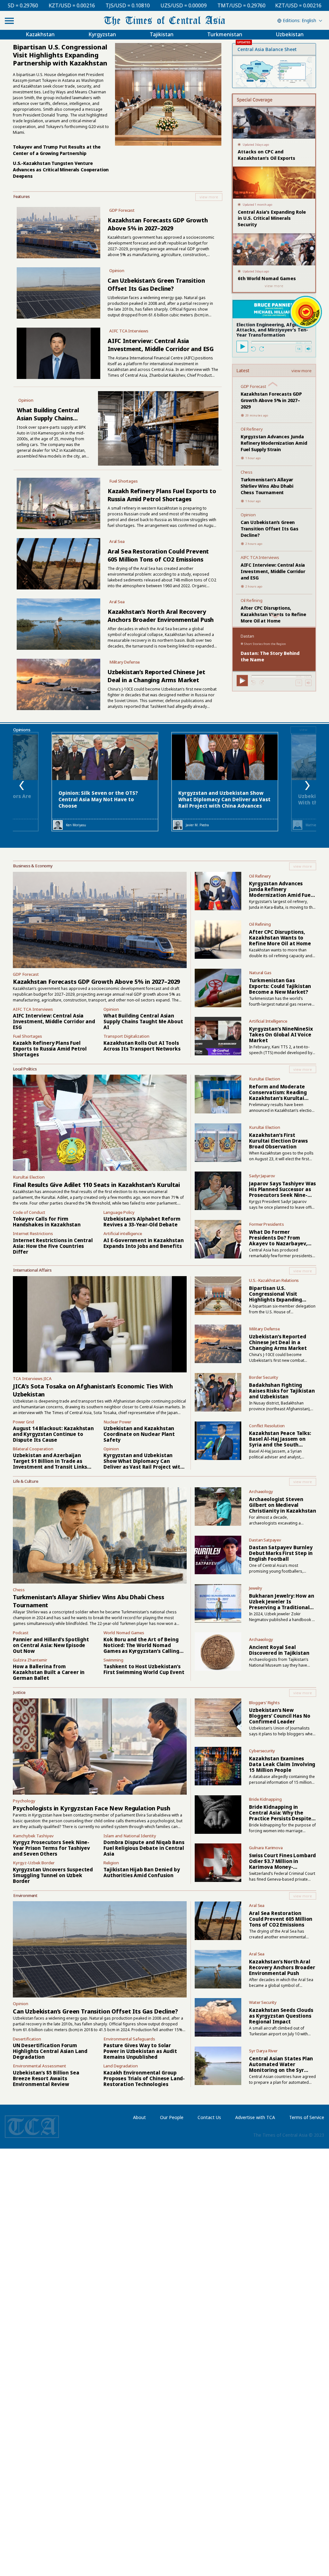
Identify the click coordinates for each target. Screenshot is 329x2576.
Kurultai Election (29, 1177)
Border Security (264, 1377)
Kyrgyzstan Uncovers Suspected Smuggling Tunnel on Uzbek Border (53, 1875)
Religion (111, 1863)
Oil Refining (252, 600)
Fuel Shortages (124, 481)
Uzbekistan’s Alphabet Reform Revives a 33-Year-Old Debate (142, 1222)
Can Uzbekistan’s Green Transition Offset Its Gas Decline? (156, 284)
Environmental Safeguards (129, 2039)
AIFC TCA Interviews (129, 331)
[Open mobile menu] (9, 21)
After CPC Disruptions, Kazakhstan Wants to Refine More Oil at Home (273, 614)
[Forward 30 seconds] (262, 349)
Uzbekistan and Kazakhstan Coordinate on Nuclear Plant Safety (139, 1434)
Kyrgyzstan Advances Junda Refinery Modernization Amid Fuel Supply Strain (274, 443)
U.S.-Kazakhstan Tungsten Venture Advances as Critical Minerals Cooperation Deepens (61, 170)
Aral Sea (117, 541)
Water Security (263, 2002)
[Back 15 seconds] (254, 349)
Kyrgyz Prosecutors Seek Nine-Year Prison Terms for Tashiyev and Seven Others (51, 1848)
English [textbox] (309, 20)
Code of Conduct (29, 1212)
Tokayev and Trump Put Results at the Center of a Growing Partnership (57, 150)
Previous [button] (22, 786)
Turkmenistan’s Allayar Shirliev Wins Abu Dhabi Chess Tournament (267, 486)
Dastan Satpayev (265, 1540)
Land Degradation (121, 2066)
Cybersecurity (262, 1751)
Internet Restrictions (33, 1233)
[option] (105, 782)
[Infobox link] (118, 197)
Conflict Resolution (267, 1426)
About (139, 2117)
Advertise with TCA (255, 2117)
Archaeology (261, 1491)
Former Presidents (266, 1224)
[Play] (242, 347)
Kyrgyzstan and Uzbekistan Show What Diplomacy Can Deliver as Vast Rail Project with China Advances (224, 799)
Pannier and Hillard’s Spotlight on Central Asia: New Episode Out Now (51, 1645)
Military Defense (124, 662)
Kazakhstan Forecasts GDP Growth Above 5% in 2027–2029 (158, 224)
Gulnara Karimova (266, 1848)
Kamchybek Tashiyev (33, 1836)
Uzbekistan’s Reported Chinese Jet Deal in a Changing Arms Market (156, 676)
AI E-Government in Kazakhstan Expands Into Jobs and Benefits (143, 1243)
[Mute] (308, 349)
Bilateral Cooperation (33, 1449)
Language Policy (119, 1212)
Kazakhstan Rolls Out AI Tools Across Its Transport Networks (142, 1046)
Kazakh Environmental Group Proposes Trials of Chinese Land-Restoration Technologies (144, 2078)
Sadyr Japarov (262, 1176)
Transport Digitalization (126, 1036)
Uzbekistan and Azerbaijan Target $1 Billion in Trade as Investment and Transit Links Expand (50, 1464)
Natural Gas (260, 973)
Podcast (21, 1633)
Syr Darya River (263, 2051)
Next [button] (307, 786)
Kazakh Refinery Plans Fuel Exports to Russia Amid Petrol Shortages (162, 495)
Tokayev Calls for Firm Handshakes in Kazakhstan (47, 1222)
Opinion (117, 270)
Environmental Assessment (40, 2066)
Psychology (24, 1801)
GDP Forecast (122, 210)
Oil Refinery (252, 429)
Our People (172, 2117)
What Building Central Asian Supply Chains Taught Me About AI (48, 418)
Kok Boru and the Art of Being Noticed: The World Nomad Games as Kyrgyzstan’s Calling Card (141, 1648)
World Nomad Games (124, 1633)
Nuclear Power (117, 1422)
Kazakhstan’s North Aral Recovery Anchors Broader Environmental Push (161, 616)
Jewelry (256, 1588)
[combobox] (298, 21)
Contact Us (209, 2117)
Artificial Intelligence (268, 1021)
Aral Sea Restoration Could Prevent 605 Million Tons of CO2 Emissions (158, 555)
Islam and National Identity (130, 1836)
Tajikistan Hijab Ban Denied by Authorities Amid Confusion (142, 1872)
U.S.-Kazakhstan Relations (274, 1280)
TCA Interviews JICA (32, 1378)
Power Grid (23, 1422)
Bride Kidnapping (265, 1799)
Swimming (113, 1660)
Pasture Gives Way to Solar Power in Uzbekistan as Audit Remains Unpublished (140, 2051)
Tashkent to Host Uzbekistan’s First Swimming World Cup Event (144, 1669)
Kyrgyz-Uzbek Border (34, 1863)
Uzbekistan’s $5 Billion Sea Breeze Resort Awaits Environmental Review (46, 2078)
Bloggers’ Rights (264, 1703)
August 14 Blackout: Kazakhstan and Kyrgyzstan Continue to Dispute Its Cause (53, 1434)
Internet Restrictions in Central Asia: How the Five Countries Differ (53, 1246)
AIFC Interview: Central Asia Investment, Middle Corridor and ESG (161, 345)
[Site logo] (164, 20)
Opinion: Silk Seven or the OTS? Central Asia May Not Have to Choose (98, 799)
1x (299, 349)
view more (302, 371)
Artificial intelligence (123, 1233)
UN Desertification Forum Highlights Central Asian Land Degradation (50, 2051)
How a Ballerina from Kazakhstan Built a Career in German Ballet (49, 1672)
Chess (247, 472)
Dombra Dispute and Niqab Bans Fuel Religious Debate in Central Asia (144, 1848)
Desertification (27, 2039)
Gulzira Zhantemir (30, 1660)
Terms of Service (307, 2117)
